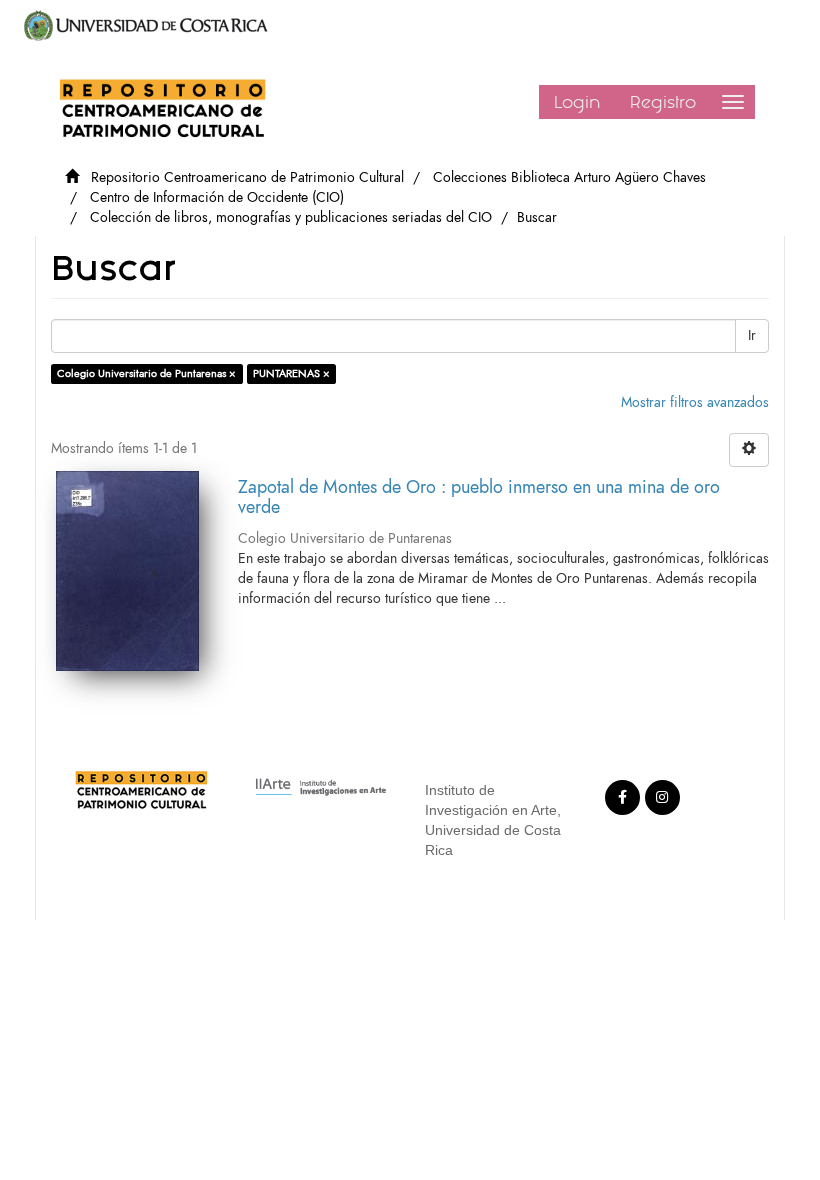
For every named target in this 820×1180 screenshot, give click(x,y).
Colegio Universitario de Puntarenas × (146, 373)
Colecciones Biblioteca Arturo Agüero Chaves (569, 177)
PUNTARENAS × (291, 373)
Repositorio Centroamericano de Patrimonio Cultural (247, 177)
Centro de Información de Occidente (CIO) (217, 197)
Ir (752, 335)
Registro (663, 102)
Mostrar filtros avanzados (695, 402)
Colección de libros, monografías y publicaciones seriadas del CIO (291, 217)
